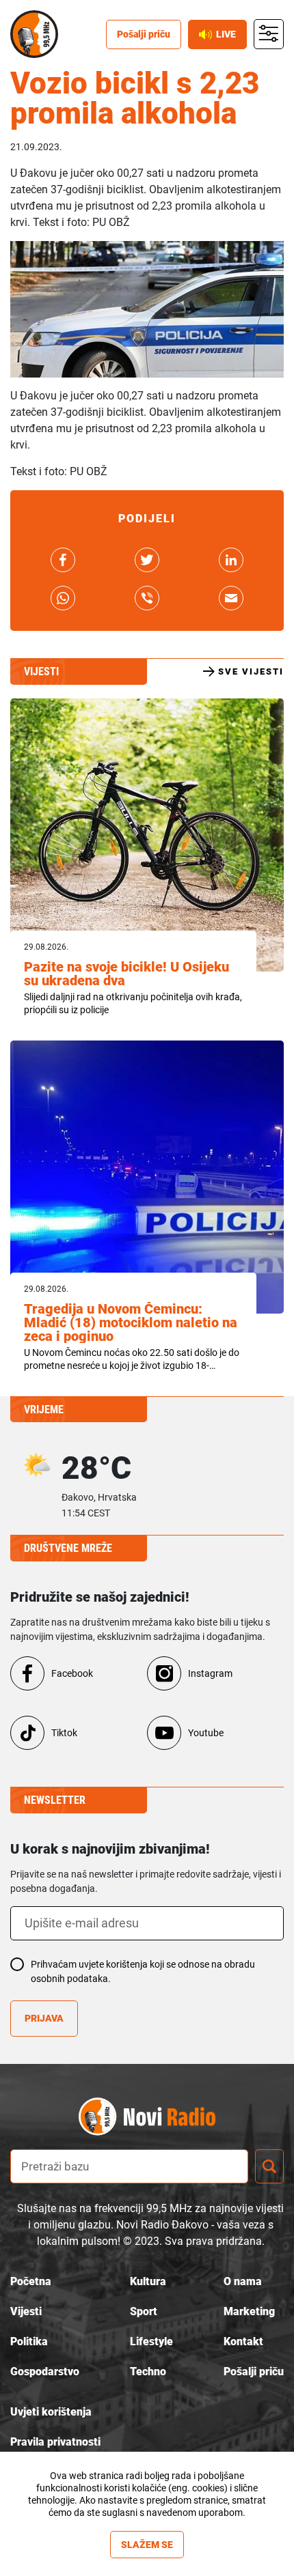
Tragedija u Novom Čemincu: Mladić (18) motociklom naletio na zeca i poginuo (131, 1322)
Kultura (148, 2281)
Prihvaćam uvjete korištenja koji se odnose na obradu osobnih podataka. (143, 1971)
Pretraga (269, 2166)
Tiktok (64, 1733)
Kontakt (243, 2341)
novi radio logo (171, 2117)
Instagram (210, 1673)
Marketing (249, 2311)
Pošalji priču (144, 34)
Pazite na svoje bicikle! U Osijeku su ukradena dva (126, 974)
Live (226, 34)
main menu (269, 34)
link (63, 560)
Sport (144, 2311)
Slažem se (147, 2545)
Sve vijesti (251, 671)
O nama (243, 2281)
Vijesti (26, 2311)
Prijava (44, 2018)
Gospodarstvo (45, 2372)
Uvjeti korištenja (51, 2412)
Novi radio (34, 34)
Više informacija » (147, 2525)
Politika (29, 2341)
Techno (148, 2372)
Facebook (72, 1673)
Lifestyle (151, 2341)
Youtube (206, 1733)
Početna (31, 2281)
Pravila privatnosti (55, 2442)
